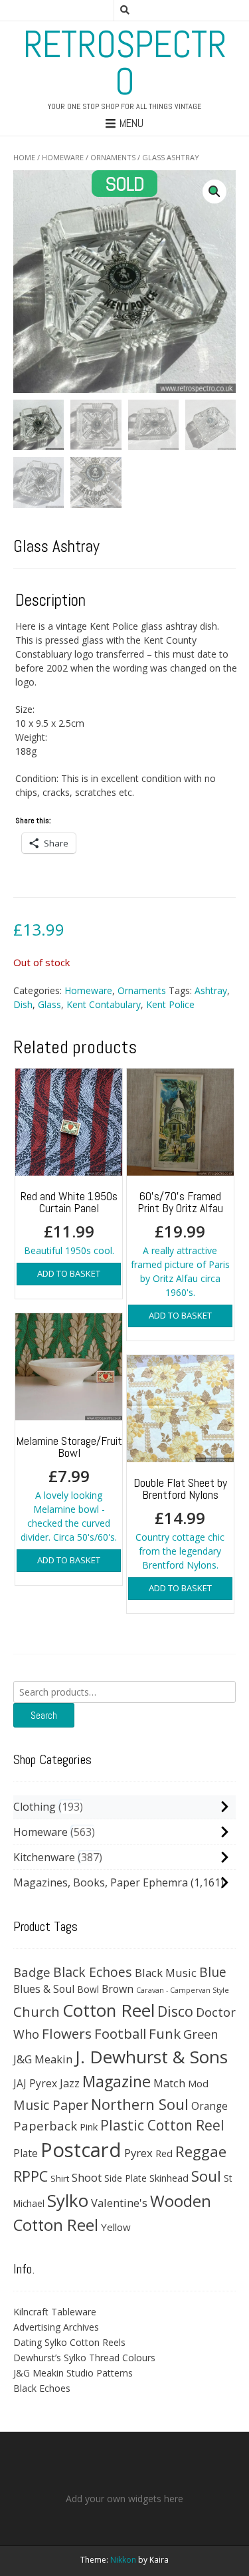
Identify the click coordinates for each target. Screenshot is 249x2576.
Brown (118, 1989)
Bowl (88, 1989)
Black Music (166, 1973)
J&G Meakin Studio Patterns (73, 2373)
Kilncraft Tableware (55, 2312)
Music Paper (51, 2105)
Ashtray (211, 990)
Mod (198, 2083)
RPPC (31, 2176)
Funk (165, 2033)
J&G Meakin (43, 2059)
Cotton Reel (109, 2010)
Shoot (87, 2177)
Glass (49, 1004)
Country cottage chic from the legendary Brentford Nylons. (180, 1523)
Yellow (116, 2227)
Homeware (63, 157)
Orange (209, 2106)
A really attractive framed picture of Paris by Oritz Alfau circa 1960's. (180, 1243)
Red (164, 2153)
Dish (23, 1004)
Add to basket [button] (69, 1273)
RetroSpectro (125, 63)
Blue (213, 1972)
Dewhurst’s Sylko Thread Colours (84, 2358)
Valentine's (119, 2203)
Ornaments (113, 157)
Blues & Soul (44, 1989)
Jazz (70, 2083)
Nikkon (123, 2560)
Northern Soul (140, 2104)
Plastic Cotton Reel (162, 2125)
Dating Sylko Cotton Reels (69, 2342)
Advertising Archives (56, 2327)
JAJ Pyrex (35, 2083)
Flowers (67, 2033)
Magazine (117, 2081)
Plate (26, 2153)
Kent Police (170, 1004)
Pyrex (138, 2153)
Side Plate (125, 2178)
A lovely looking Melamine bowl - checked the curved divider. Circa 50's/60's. (69, 1488)
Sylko (68, 2200)
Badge (32, 1972)
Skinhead (169, 2178)
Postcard (81, 2150)
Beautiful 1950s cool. (69, 1223)
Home (24, 157)
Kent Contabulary (104, 1004)
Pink (89, 2126)
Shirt (60, 2178)
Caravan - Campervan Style (183, 1990)
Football (120, 2033)
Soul (206, 2176)
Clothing (35, 1807)
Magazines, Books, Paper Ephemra (101, 1882)
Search (44, 1715)
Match (169, 2083)
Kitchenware (44, 1857)
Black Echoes (93, 1972)
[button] (214, 192)
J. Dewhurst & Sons (151, 2057)
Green (201, 2034)
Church (37, 2011)
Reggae (201, 2151)
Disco (175, 2011)
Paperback (45, 2125)
